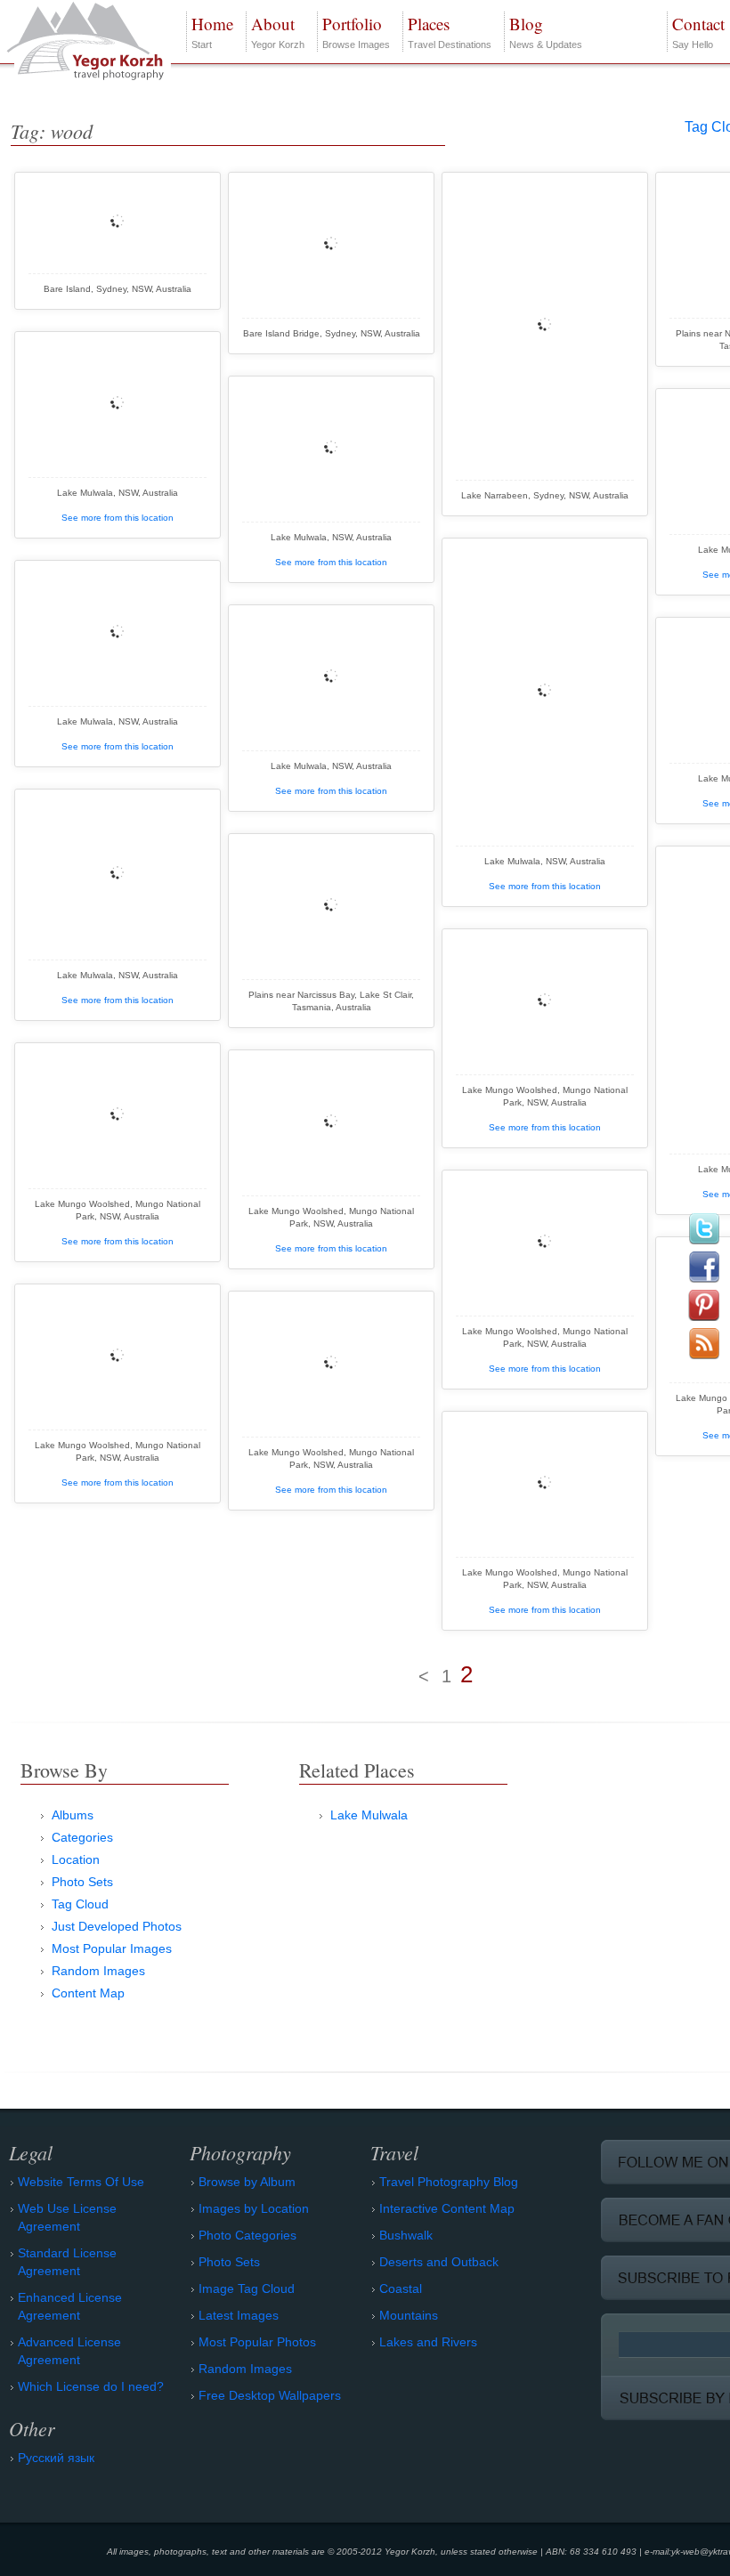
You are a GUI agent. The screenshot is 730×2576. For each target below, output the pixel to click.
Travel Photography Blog (449, 2182)
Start (212, 31)
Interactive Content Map (447, 2208)
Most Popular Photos (257, 2342)
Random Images (98, 1971)
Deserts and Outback (439, 2262)
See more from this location (118, 518)
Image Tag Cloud (247, 2288)
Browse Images (356, 31)
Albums (73, 1815)
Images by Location (254, 2208)
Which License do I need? (91, 2386)
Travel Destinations (450, 31)
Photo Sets (82, 1882)
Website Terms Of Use (81, 2182)
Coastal (401, 2288)
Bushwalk (406, 2235)
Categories (82, 1837)
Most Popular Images (112, 1948)
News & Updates (546, 31)
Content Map (88, 1993)
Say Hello (698, 31)
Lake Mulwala (369, 1815)
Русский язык (56, 2458)
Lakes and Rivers (428, 2342)
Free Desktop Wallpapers (270, 2395)
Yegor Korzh (278, 31)
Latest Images (239, 2315)
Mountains (409, 2315)
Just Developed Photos (117, 1926)
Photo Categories (247, 2235)
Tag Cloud (80, 1904)
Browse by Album (247, 2182)
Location (76, 1859)
